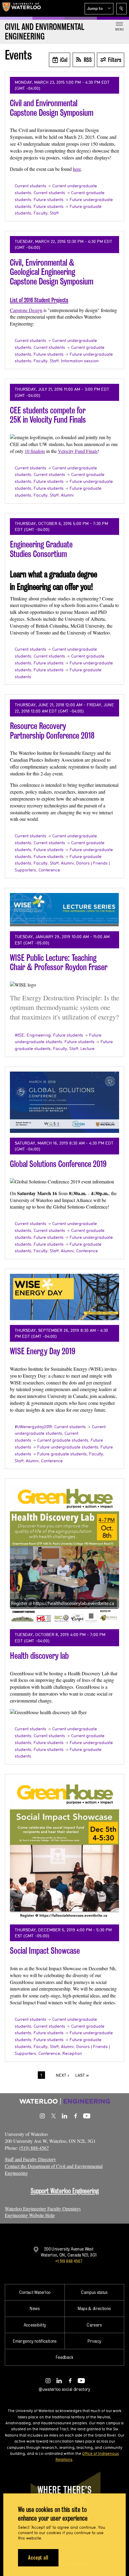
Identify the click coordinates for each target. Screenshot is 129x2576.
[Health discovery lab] (64, 1554)
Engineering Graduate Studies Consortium (41, 549)
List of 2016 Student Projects (39, 300)
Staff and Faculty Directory (30, 2159)
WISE (19, 1035)
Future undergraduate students (68, 1447)
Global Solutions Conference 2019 (58, 1164)
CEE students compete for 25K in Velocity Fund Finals (48, 415)
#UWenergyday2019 (33, 1427)
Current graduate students (63, 1440)
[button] (99, 9)
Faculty (40, 213)
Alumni (67, 495)
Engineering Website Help (30, 2215)
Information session (80, 361)
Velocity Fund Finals (78, 451)
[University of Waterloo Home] (22, 8)
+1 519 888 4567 (69, 2261)
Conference (49, 870)
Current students (30, 186)
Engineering (39, 1035)
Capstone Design (26, 310)
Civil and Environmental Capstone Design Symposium (52, 108)
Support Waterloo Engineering (65, 2191)
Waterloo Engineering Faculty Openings (43, 2208)
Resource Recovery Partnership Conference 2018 (52, 731)
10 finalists (35, 451)
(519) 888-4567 (34, 2148)
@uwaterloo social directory (64, 2389)
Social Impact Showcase (45, 1951)
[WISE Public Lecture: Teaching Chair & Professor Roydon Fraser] (64, 910)
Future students (49, 200)
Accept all (38, 2558)
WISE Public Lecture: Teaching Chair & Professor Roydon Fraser (59, 963)
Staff (54, 213)
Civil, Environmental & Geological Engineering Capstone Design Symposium (52, 272)
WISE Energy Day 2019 (43, 1351)
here (77, 169)
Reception (72, 2053)
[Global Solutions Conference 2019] (64, 1102)
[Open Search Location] (121, 9)
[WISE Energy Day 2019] (64, 1297)
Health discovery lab (39, 1656)
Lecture (87, 1049)
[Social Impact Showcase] (64, 1849)
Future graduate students (62, 1454)
